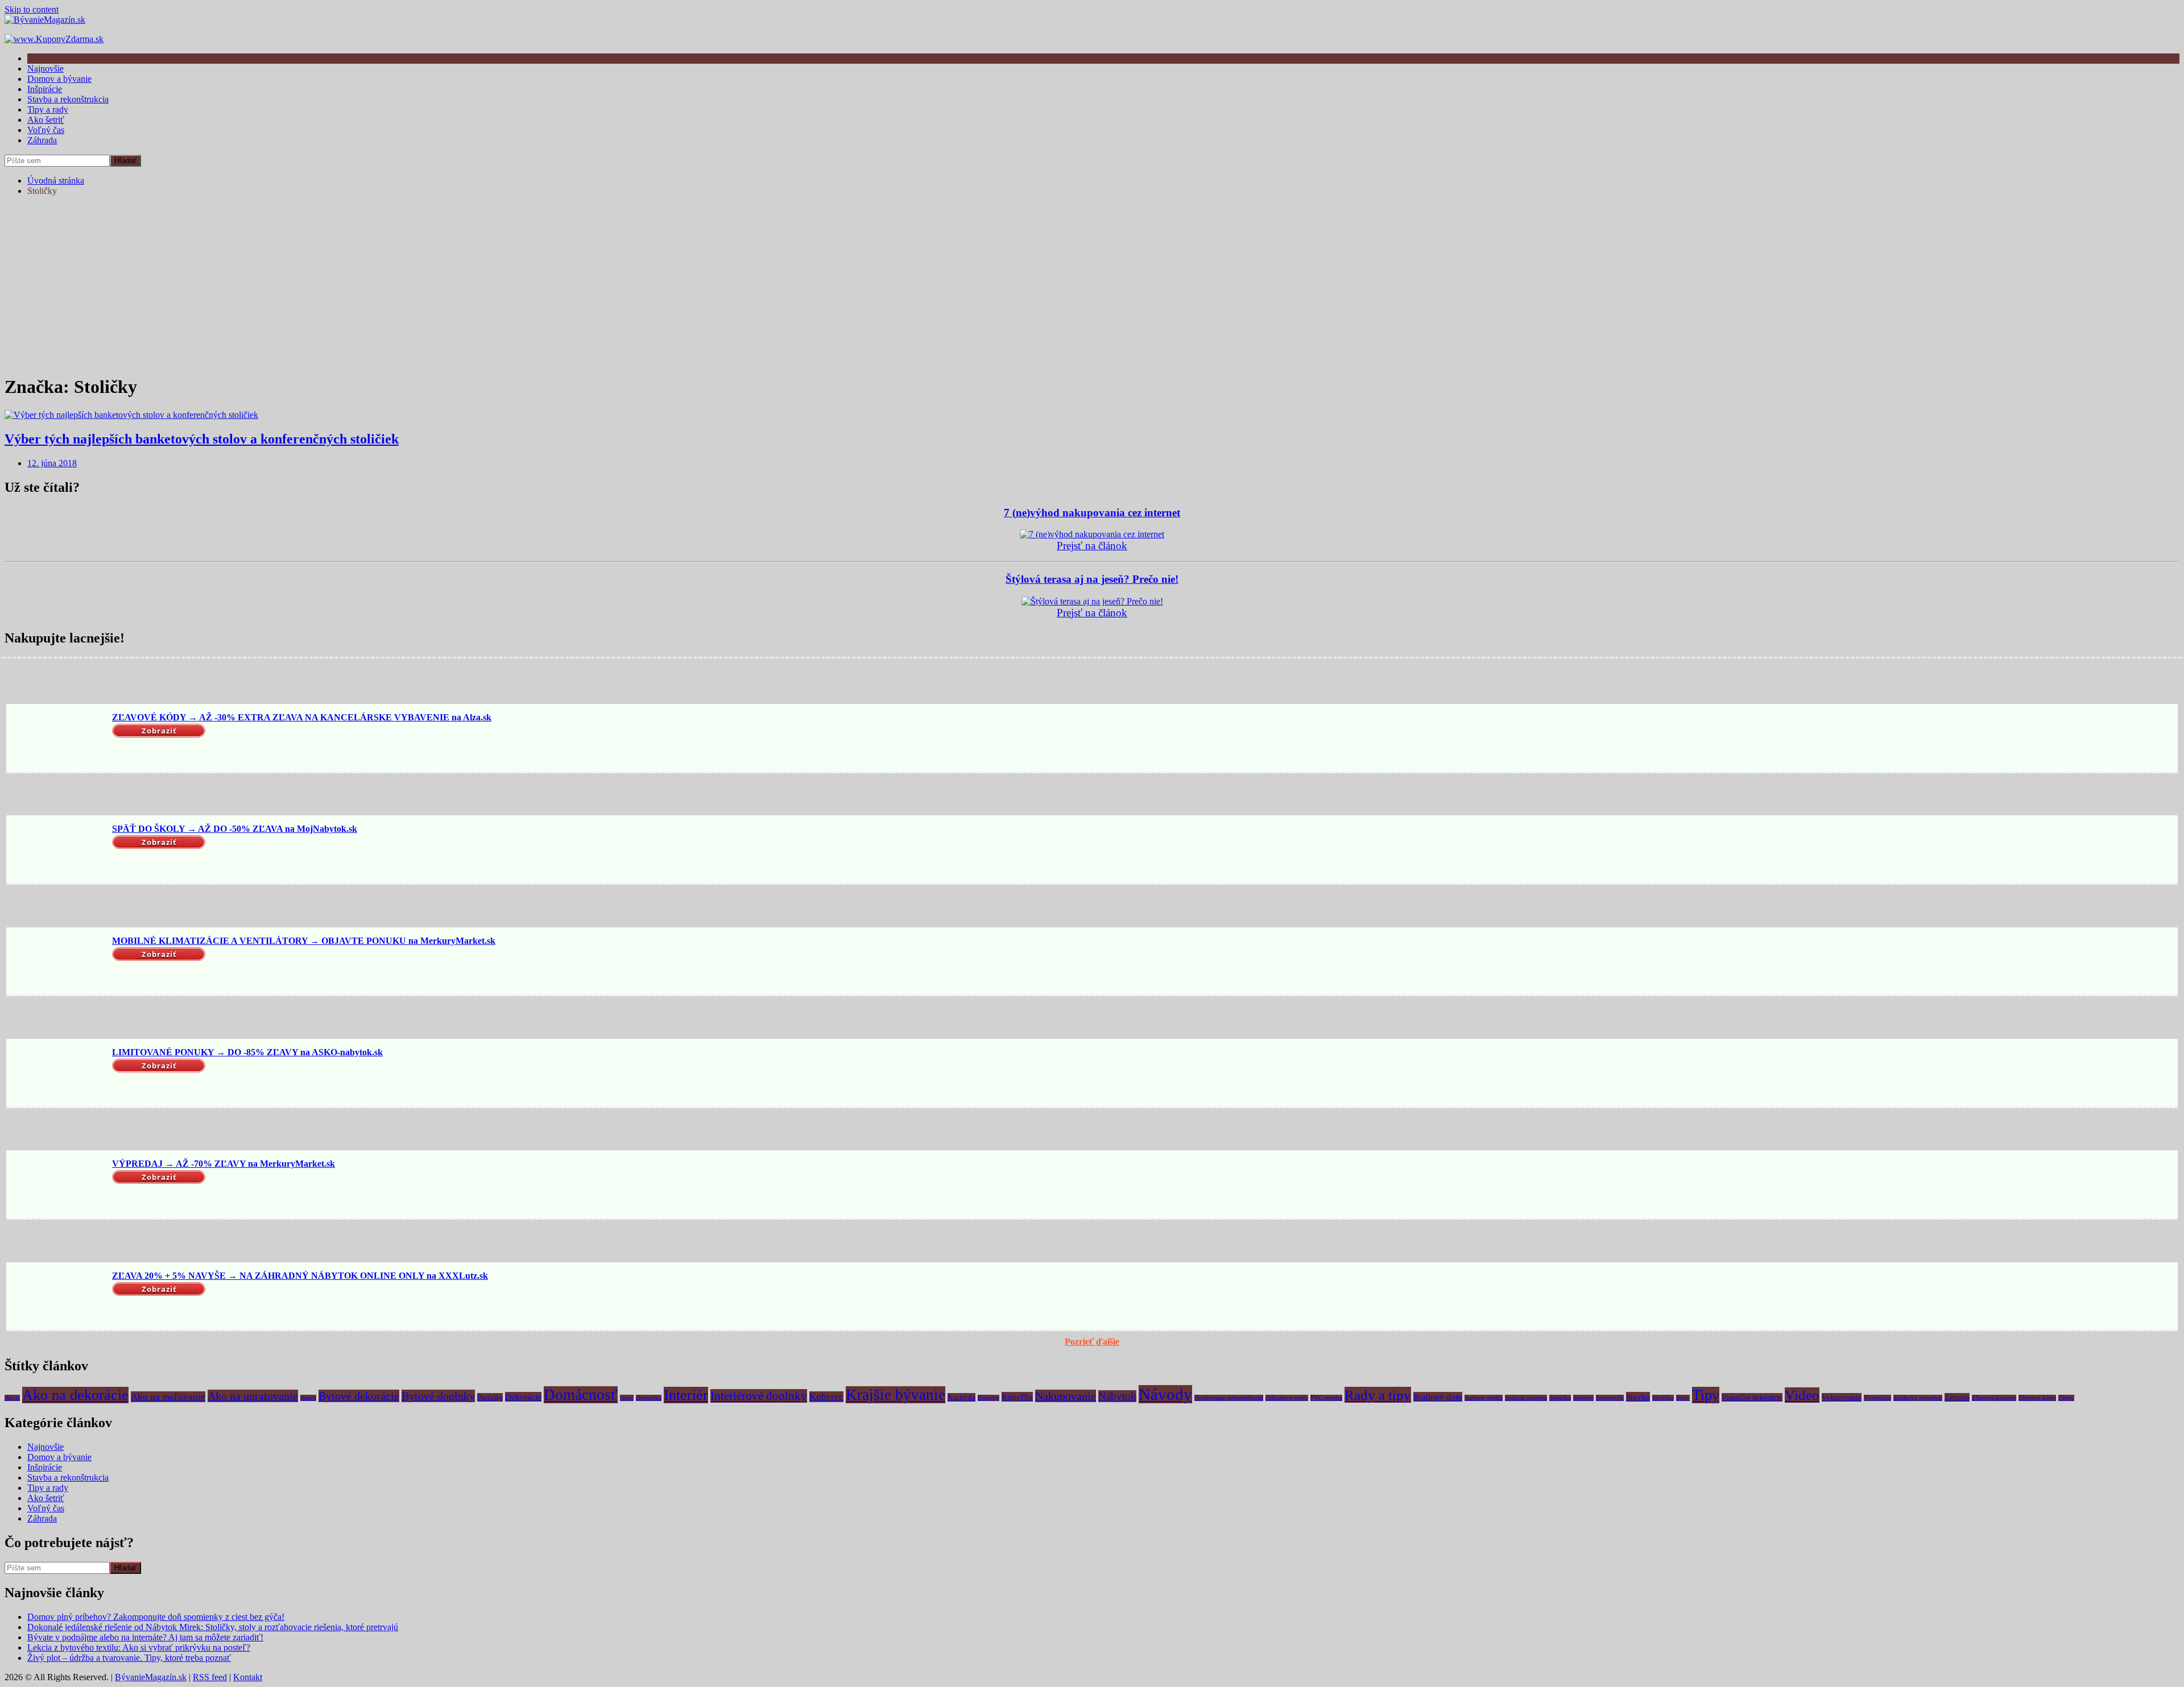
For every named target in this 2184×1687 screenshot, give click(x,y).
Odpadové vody (1287, 1398)
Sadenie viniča (1484, 1398)
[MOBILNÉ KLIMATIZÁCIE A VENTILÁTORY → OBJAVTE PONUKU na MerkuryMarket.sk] (57, 962)
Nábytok (1117, 1396)
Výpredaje (1877, 1398)
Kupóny (988, 1398)
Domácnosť (581, 1395)
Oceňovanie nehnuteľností (1229, 1398)
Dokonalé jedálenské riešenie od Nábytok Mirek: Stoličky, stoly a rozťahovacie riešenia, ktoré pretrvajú (213, 1627)
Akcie (12, 1398)
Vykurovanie (1842, 1397)
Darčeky (490, 1397)
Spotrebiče (1610, 1398)
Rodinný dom (1438, 1397)
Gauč (627, 1398)
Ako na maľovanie (168, 1397)
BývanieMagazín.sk (151, 1677)
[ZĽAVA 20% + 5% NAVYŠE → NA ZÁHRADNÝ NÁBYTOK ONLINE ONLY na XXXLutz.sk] (57, 1297)
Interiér (686, 1395)
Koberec (826, 1397)
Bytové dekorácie (359, 1396)
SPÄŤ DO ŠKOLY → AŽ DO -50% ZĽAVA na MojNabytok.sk (235, 829)
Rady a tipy (1378, 1395)
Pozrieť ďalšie (1092, 1342)
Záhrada (42, 140)
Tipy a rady (48, 109)
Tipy (1706, 1395)
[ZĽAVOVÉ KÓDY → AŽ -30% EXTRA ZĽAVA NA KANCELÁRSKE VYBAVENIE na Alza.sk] (57, 739)
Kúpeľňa (1017, 1397)
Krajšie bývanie (895, 1395)
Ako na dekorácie (75, 1395)
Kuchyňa (961, 1397)
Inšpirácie (45, 89)
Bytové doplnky (438, 1396)
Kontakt (248, 1677)
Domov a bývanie (59, 79)
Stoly (1683, 1398)
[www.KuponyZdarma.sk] (54, 39)
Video (1802, 1395)
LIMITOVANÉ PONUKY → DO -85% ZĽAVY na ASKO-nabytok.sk (247, 1052)
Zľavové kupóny (1994, 1398)
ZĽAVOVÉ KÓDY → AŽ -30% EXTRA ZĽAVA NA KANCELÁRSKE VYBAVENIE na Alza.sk (302, 717)
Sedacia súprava (1526, 1398)
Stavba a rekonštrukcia (68, 99)
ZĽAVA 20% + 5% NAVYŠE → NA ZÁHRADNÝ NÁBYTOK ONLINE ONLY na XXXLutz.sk (300, 1276)
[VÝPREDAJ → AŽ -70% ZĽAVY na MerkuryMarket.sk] (57, 1186)
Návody (1165, 1394)
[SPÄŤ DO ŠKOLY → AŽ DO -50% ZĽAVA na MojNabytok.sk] (57, 851)
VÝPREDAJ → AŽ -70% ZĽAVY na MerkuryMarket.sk (224, 1164)
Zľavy (2066, 1398)
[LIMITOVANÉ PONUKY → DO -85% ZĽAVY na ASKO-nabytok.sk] (57, 1074)
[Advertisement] (1092, 285)
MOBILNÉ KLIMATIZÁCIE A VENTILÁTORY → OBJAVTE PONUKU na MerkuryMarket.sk (304, 941)
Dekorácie (523, 1397)
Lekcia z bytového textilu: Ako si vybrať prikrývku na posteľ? (139, 1647)
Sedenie (1583, 1398)
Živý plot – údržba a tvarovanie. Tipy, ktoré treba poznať (129, 1658)
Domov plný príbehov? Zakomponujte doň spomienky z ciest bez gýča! (156, 1617)
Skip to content (32, 9)
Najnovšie (45, 69)
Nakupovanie (1066, 1396)
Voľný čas (46, 130)
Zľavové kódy (2037, 1398)
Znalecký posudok (1918, 1398)
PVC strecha (1326, 1398)
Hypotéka (649, 1398)
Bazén (308, 1398)
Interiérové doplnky (759, 1396)
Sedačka (1560, 1398)
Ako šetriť (46, 120)
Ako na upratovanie (253, 1396)
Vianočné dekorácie (1752, 1397)
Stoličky (1663, 1398)
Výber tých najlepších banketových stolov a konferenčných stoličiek (202, 439)
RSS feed (210, 1677)
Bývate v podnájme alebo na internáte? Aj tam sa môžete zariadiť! (145, 1637)
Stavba (1638, 1397)
